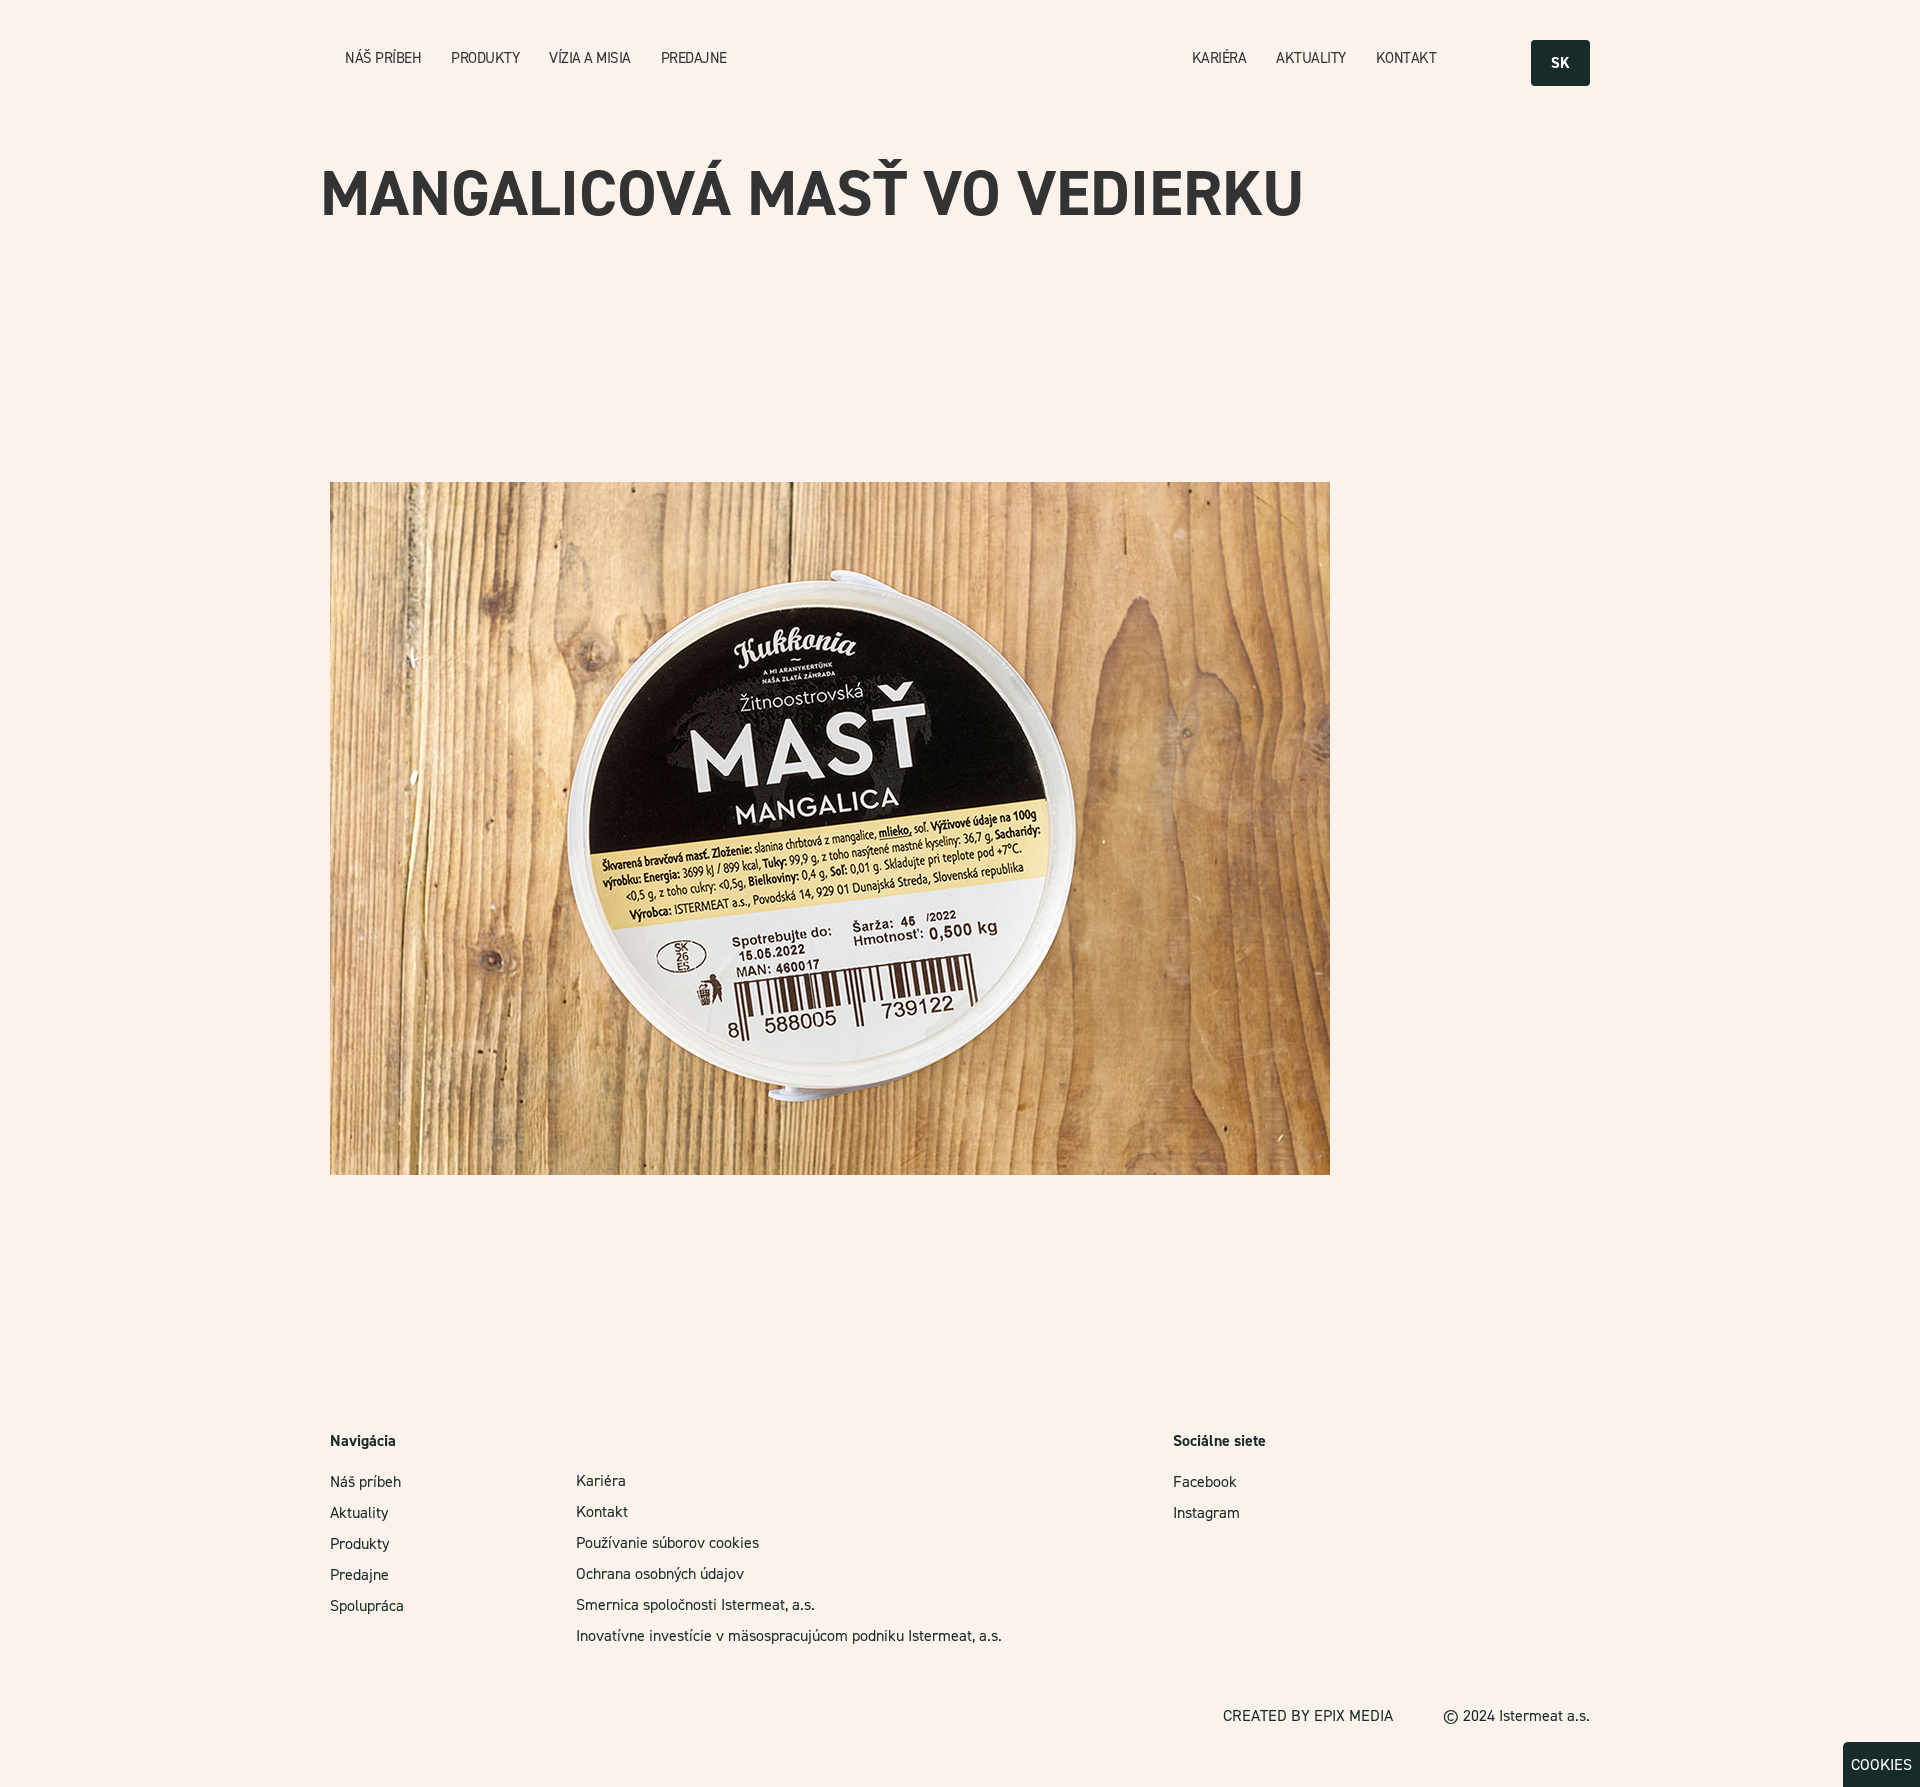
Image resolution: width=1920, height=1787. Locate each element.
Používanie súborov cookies (667, 1542)
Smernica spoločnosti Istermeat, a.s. (695, 1604)
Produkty (485, 58)
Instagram (1206, 1512)
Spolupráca (367, 1605)
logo (969, 58)
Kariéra (1219, 58)
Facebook (1205, 1481)
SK (1560, 63)
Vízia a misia (590, 58)
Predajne (694, 58)
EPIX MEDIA (1353, 1715)
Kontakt (1406, 58)
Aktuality (1311, 58)
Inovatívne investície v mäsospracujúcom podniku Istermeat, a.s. (789, 1635)
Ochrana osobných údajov (660, 1573)
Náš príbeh (383, 58)
